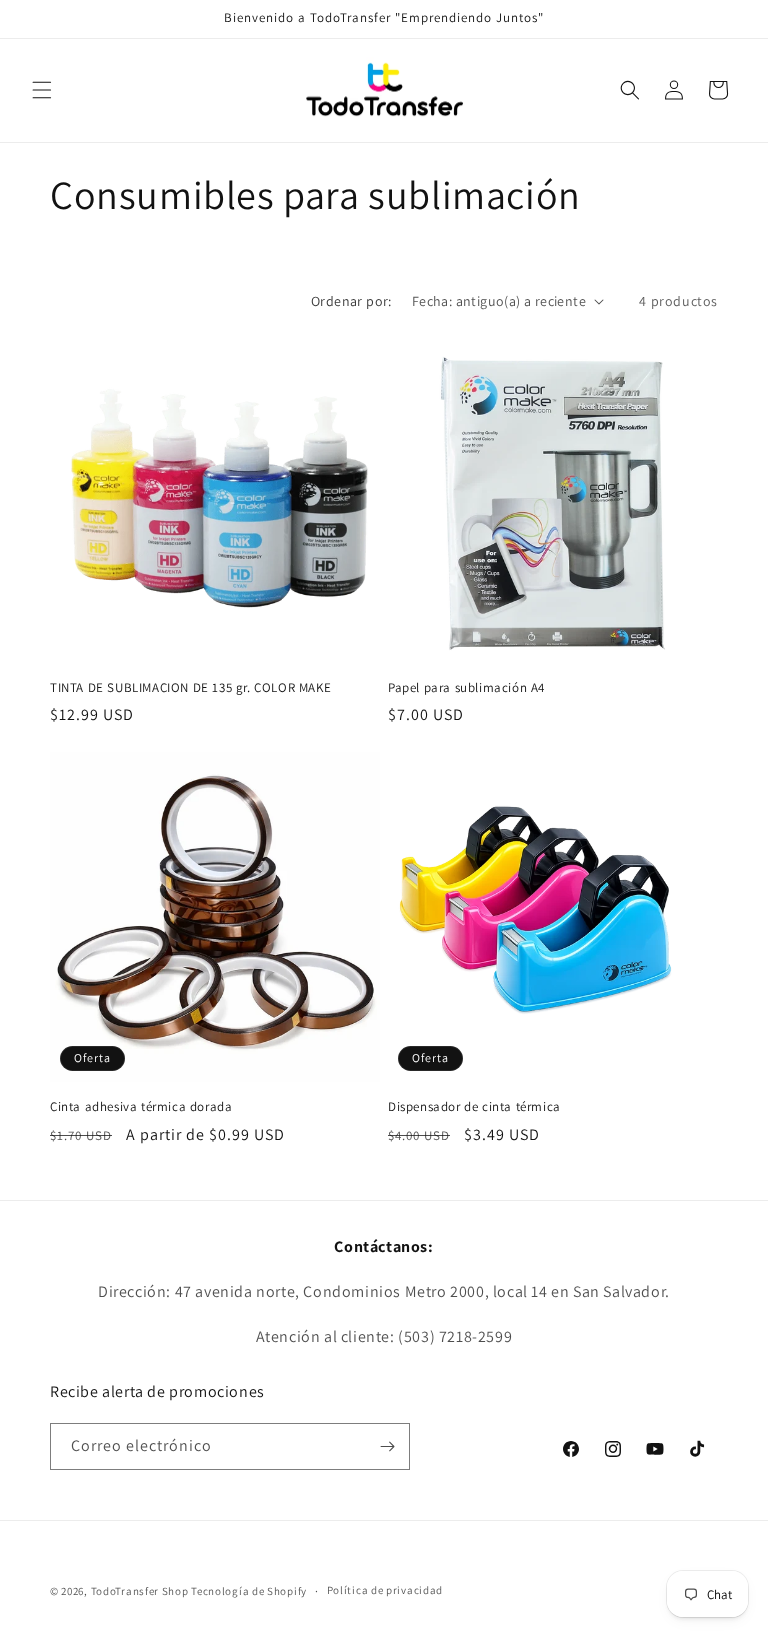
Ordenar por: (351, 301)
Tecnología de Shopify (249, 1591)
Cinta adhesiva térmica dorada (141, 1107)
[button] (42, 90)
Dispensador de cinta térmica (474, 1107)
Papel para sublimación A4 (466, 688)
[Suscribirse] (387, 1446)
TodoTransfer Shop (140, 1591)
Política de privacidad (385, 1590)
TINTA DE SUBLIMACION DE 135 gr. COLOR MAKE (190, 688)
